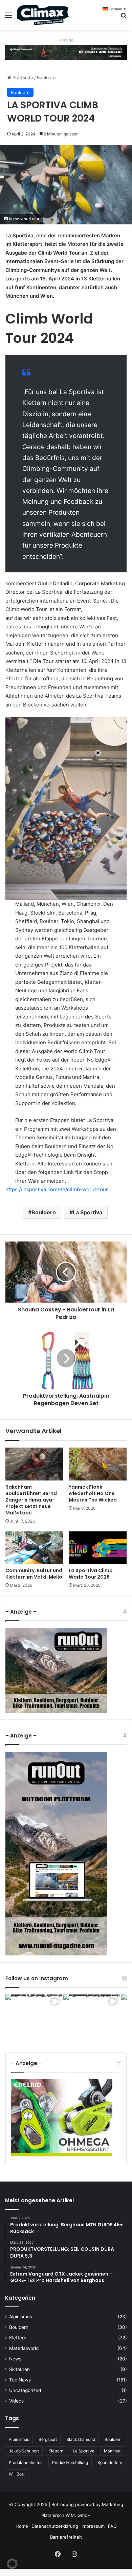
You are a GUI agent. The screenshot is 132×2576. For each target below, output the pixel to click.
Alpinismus (21, 2324)
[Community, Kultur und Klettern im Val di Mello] (34, 1548)
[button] (12, 2564)
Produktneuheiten (26, 2470)
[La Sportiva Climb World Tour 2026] (98, 1548)
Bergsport (48, 2446)
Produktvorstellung (70, 2470)
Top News (20, 2387)
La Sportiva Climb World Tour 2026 (91, 1574)
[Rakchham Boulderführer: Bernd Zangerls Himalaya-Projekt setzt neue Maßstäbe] (34, 1464)
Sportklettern (110, 2470)
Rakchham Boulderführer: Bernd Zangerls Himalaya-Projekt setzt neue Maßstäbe (31, 1500)
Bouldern (46, 77)
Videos (16, 2408)
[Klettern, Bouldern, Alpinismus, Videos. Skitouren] (43, 15)
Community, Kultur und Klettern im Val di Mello (34, 1574)
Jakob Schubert (24, 2458)
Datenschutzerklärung (55, 2533)
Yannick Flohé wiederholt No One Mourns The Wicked (93, 1493)
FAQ (112, 2533)
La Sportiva (87, 1212)
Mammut (112, 2458)
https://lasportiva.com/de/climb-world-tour (57, 1189)
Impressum (93, 2533)
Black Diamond (81, 2446)
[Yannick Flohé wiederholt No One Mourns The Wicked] (98, 1464)
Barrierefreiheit (66, 2544)
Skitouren (19, 2376)
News (15, 2366)
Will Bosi (17, 2481)
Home (22, 2533)
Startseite (22, 77)
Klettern (18, 2345)
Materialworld (24, 2355)
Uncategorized (25, 2397)
